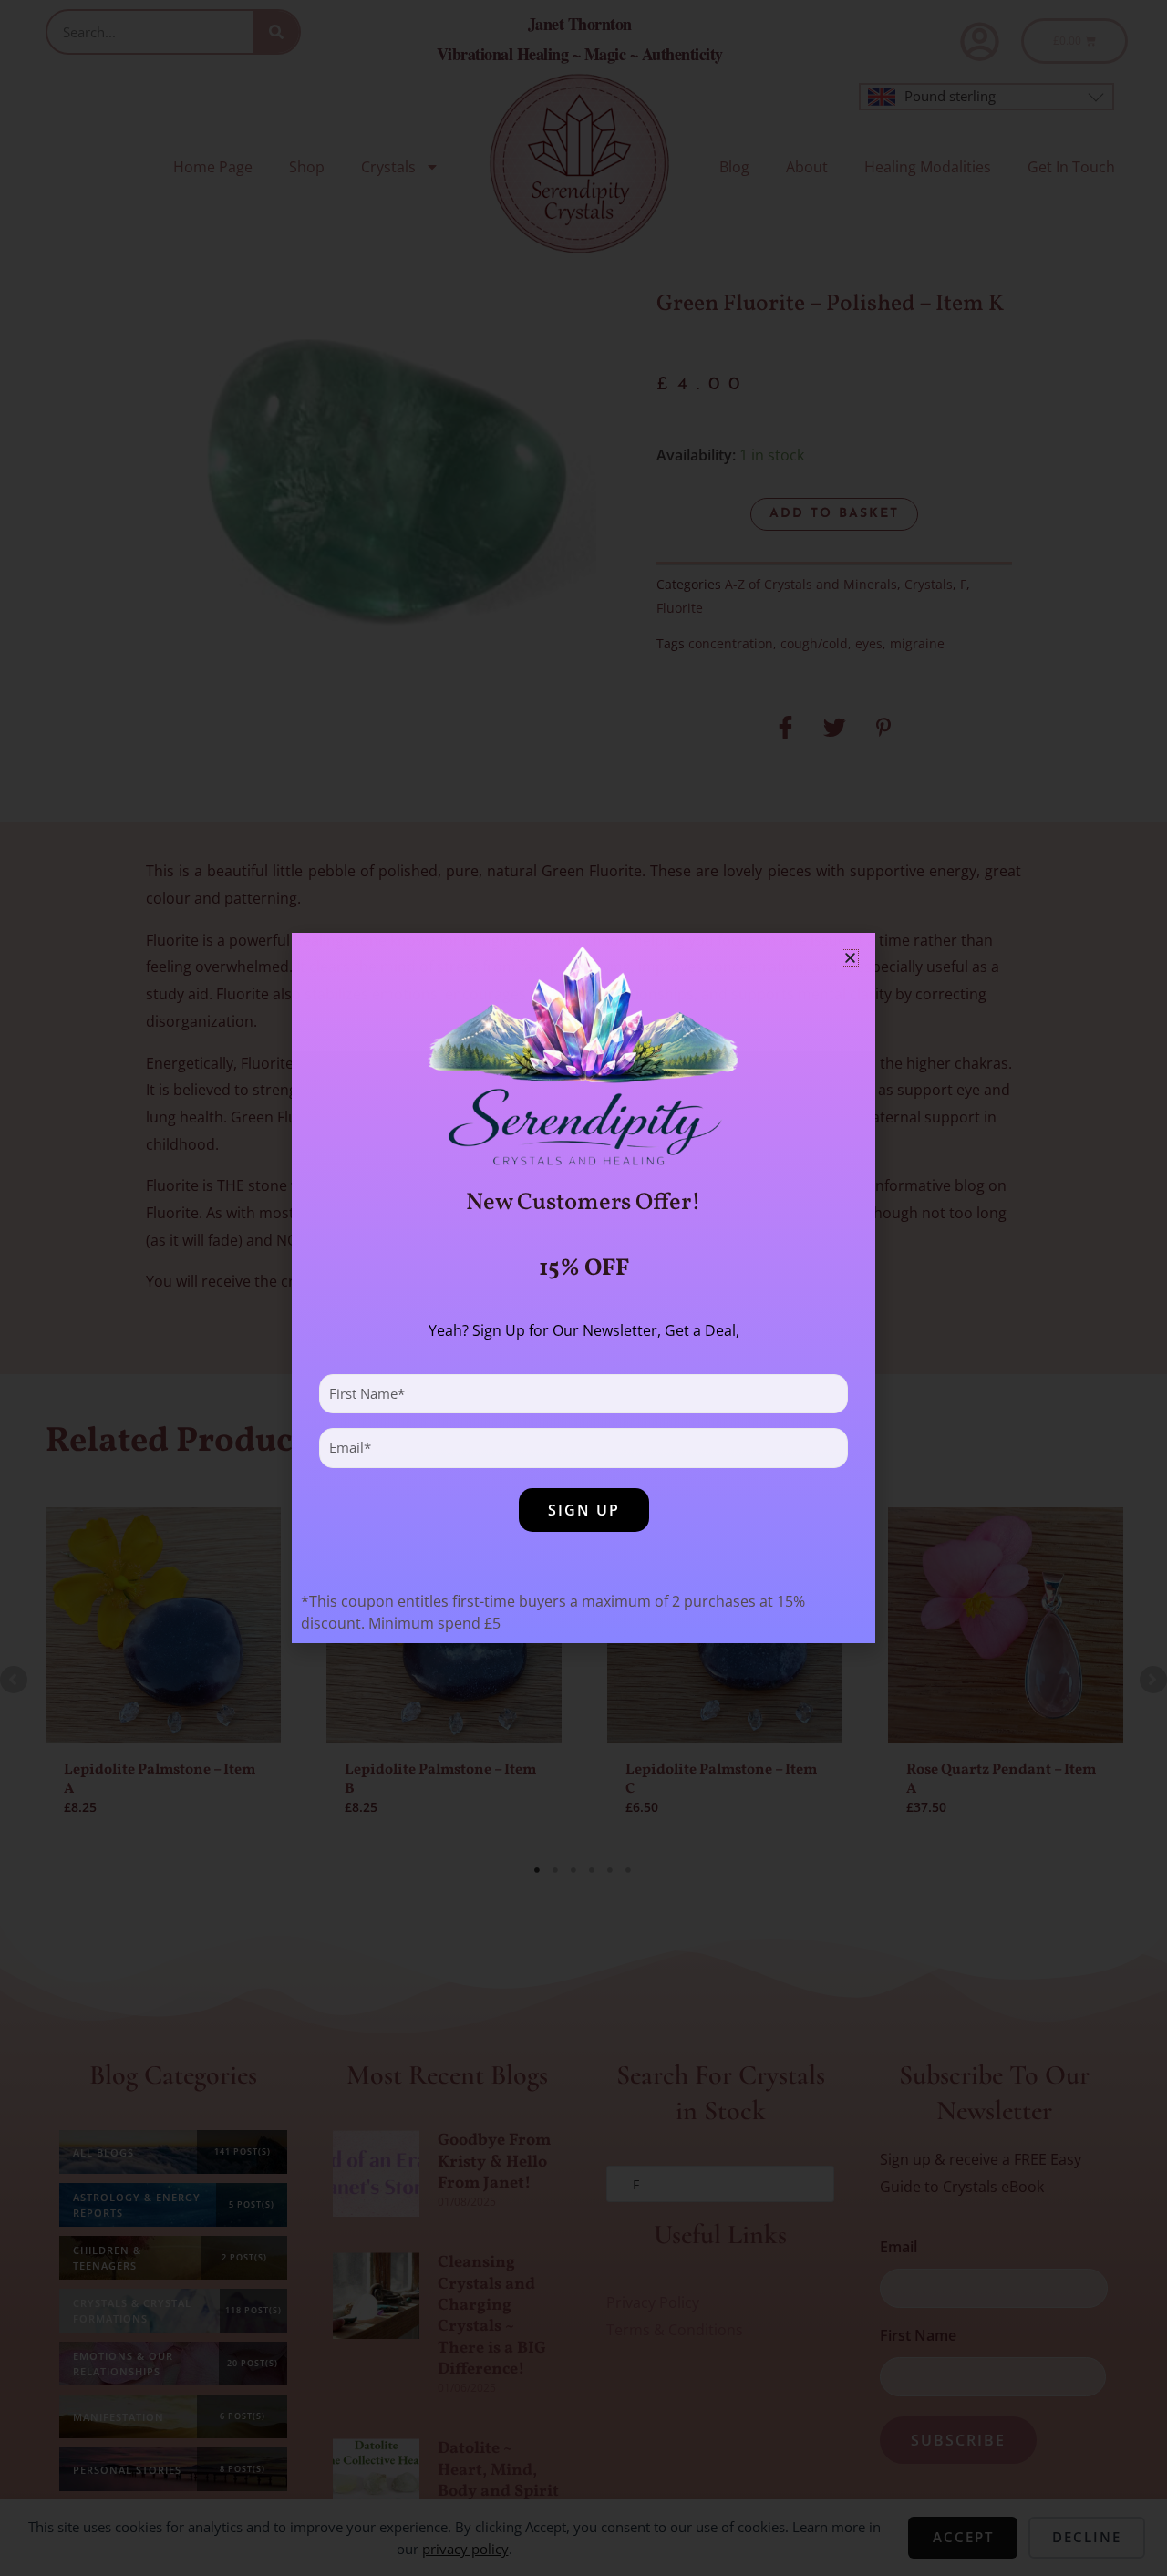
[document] (583, 1288)
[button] (850, 958)
